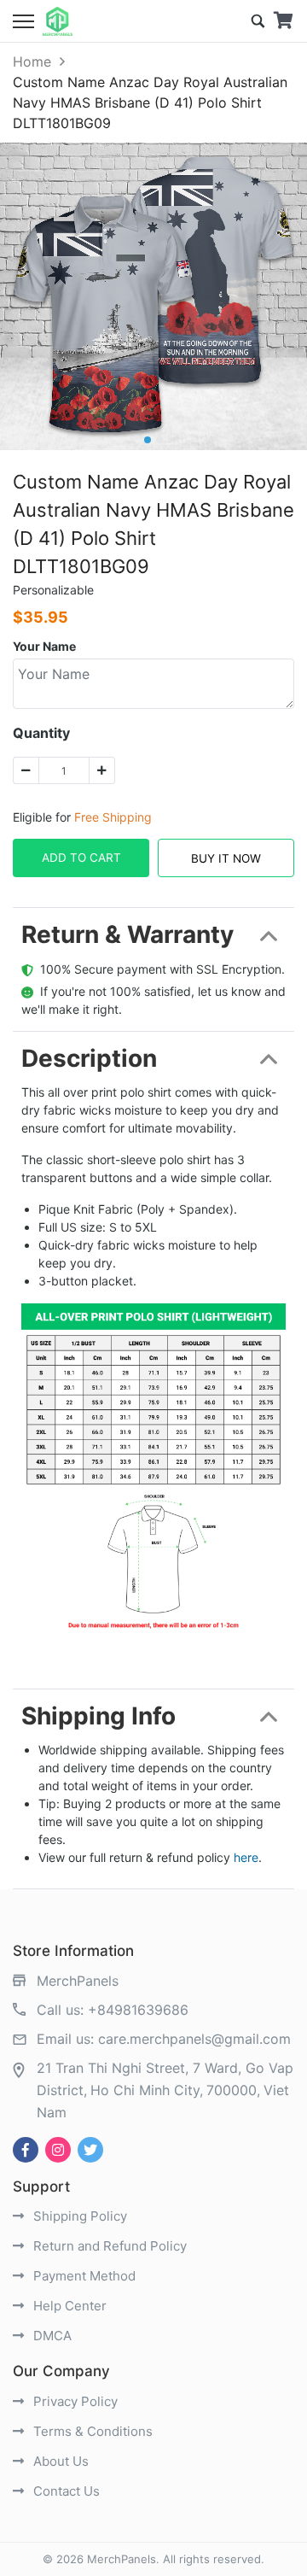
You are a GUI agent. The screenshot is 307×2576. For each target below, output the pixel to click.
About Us (59, 2461)
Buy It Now (226, 858)
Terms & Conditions (91, 2431)
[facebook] (26, 2150)
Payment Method (83, 2276)
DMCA (51, 2336)
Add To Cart (81, 858)
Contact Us (65, 2491)
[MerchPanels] (58, 21)
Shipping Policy (78, 2216)
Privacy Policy (74, 2401)
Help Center (68, 2306)
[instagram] (58, 2150)
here (246, 1857)
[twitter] (90, 2150)
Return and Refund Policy (108, 2246)
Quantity (41, 733)
